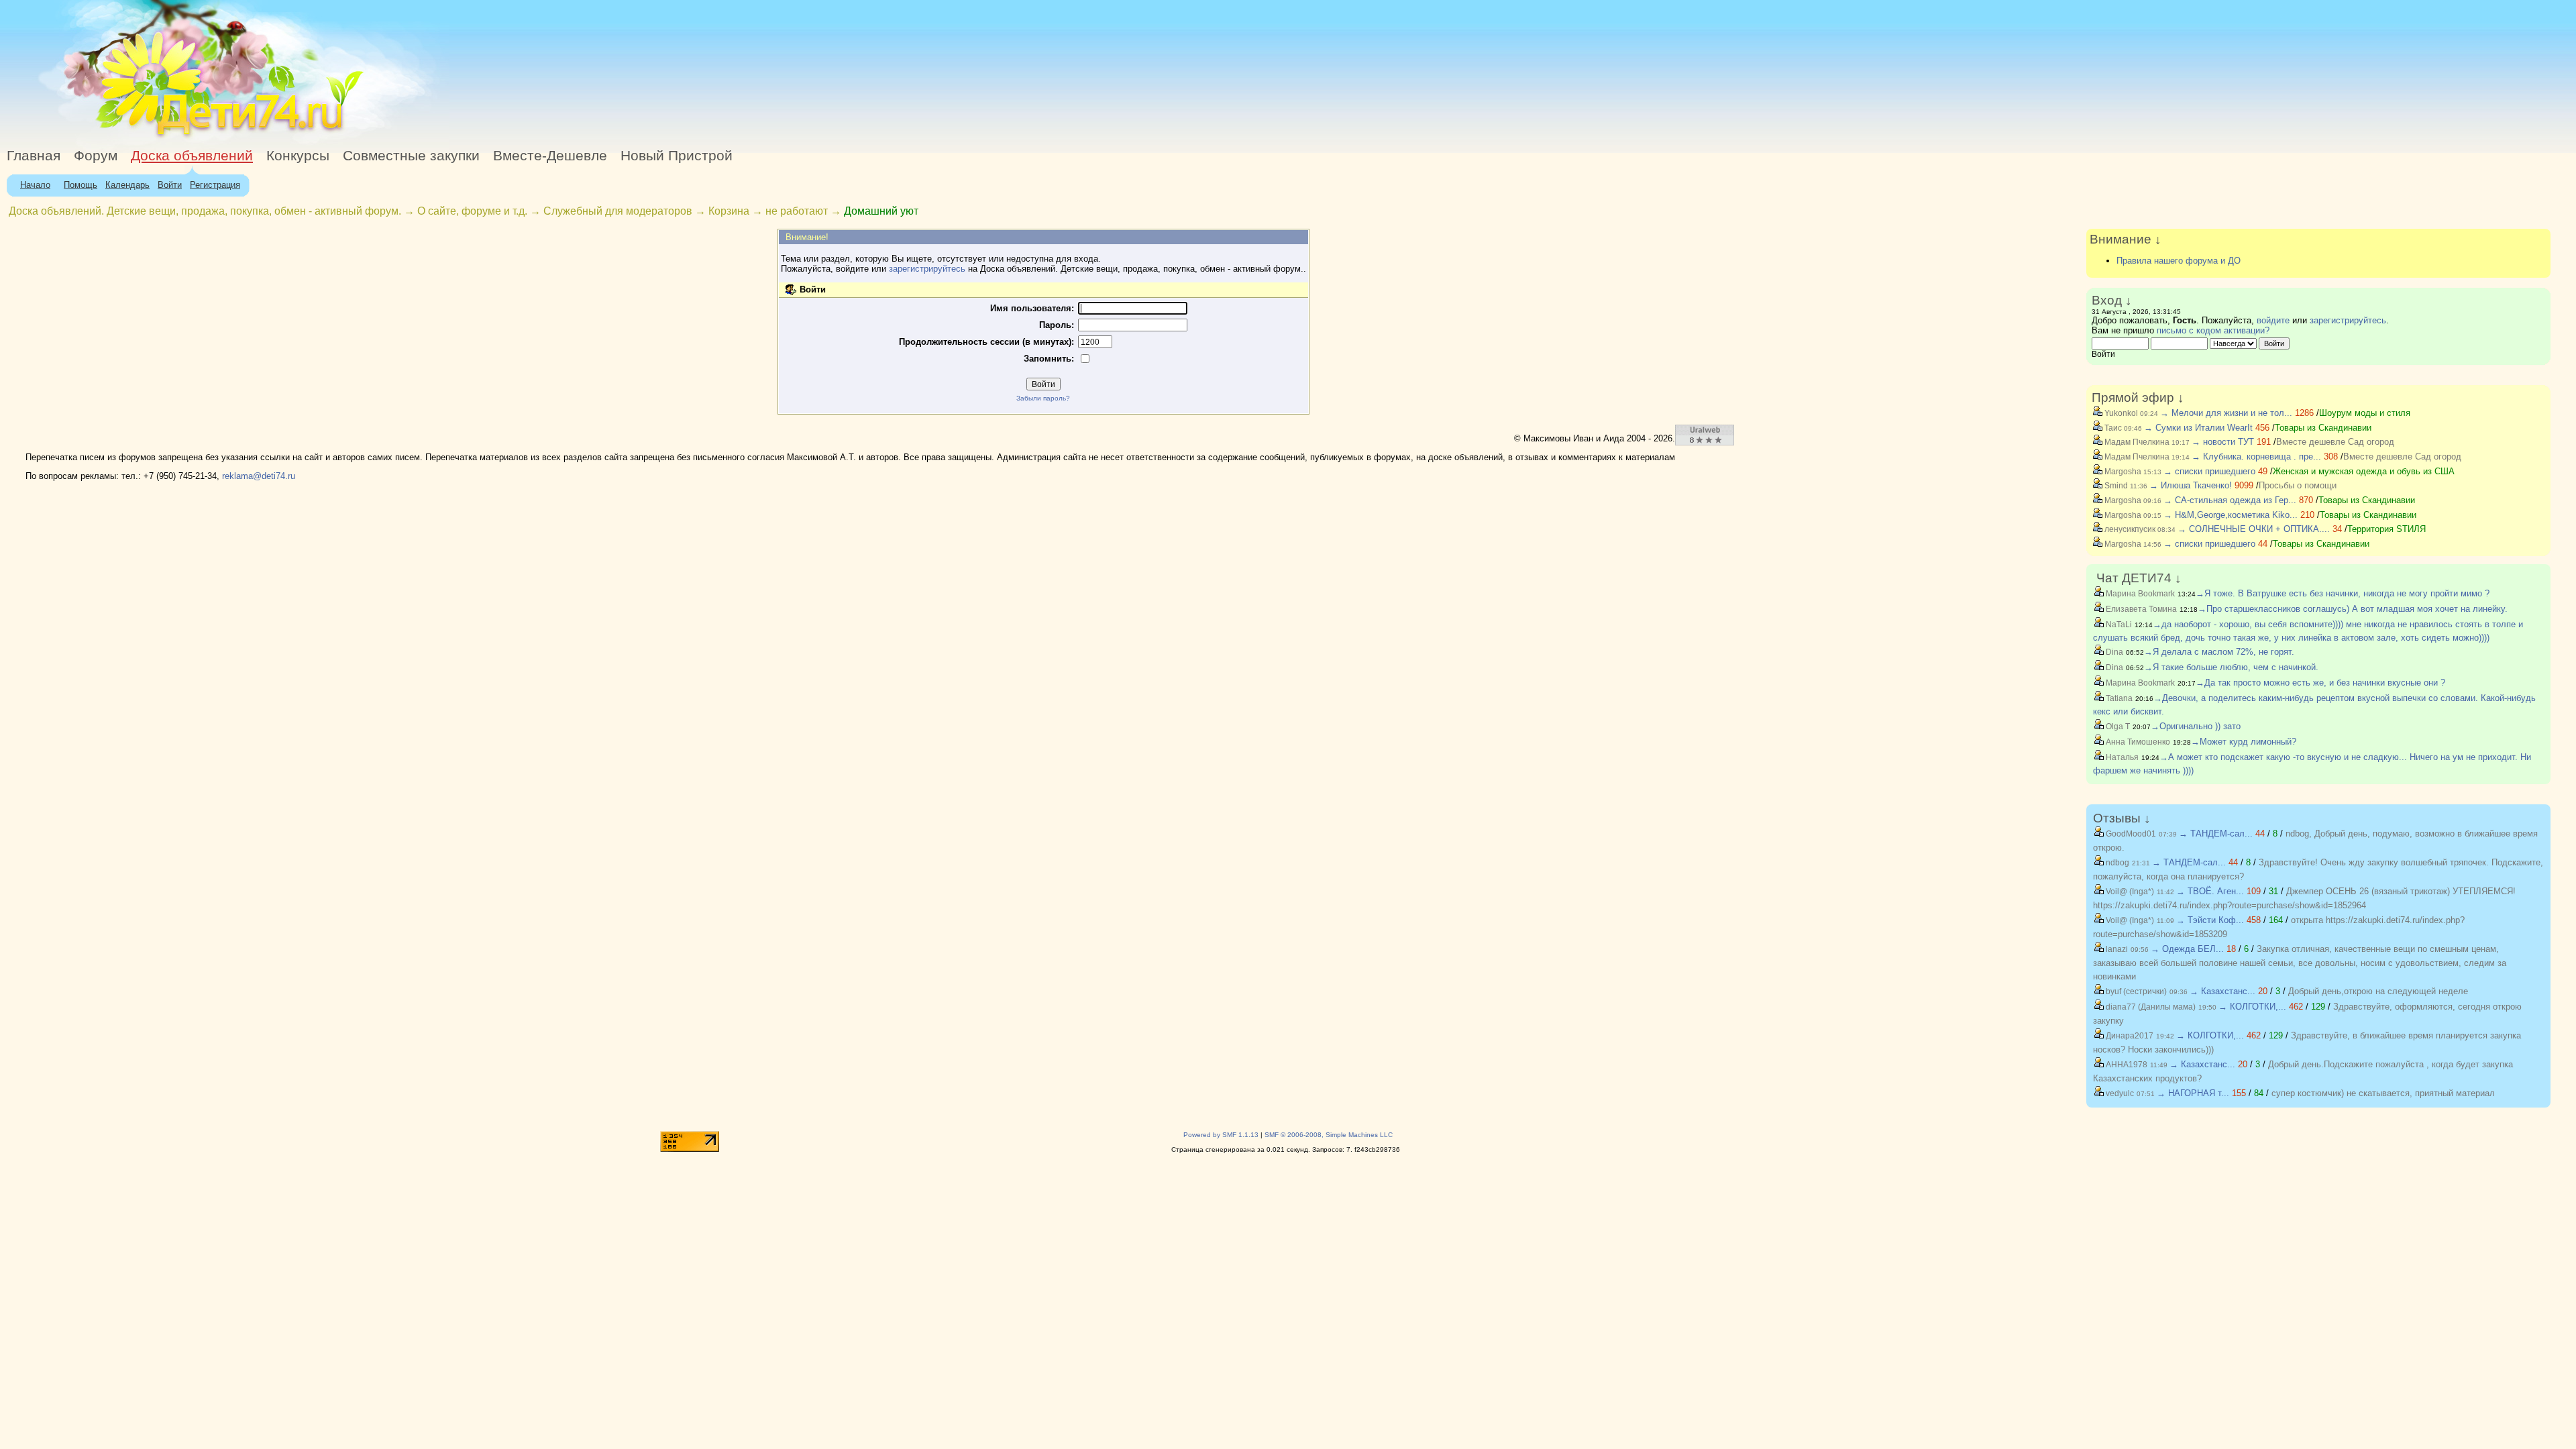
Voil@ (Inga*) (2129, 892)
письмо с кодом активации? (2213, 330)
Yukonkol (2120, 413)
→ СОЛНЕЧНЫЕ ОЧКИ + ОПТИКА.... (2254, 529)
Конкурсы (298, 156)
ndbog (2116, 863)
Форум (96, 156)
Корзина (729, 211)
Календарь (127, 185)
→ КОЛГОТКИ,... (2252, 1007)
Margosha (2122, 472)
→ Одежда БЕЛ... (2187, 949)
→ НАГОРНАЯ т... (2193, 1093)
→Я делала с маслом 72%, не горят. (2219, 652)
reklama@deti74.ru (259, 476)
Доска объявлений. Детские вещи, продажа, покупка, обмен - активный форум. (205, 211)
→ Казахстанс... (2222, 991)
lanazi (2116, 949)
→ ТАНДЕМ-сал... (2216, 834)
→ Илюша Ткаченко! (2191, 485)
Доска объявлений (192, 156)
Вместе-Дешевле (550, 156)
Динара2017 (2129, 1036)
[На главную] (123, 137)
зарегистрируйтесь (927, 269)
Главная (34, 156)
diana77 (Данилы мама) (2150, 1007)
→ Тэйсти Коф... (2210, 920)
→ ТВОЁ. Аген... (2210, 891)
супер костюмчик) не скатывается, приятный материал (2383, 1093)
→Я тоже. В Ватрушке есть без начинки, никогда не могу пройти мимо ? (2343, 593)
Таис (2112, 428)
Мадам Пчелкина (2136, 442)
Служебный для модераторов (618, 211)
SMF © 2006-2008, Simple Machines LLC (1329, 1135)
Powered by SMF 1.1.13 (1221, 1135)
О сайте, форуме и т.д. (472, 211)
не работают (797, 211)
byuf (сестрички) (2135, 991)
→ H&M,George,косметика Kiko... (2231, 515)
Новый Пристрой (677, 156)
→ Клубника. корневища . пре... (2256, 457)
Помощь (80, 185)
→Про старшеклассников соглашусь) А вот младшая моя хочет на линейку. (2353, 609)
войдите (2273, 320)
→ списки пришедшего (2209, 471)
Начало (35, 185)
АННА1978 (2126, 1065)
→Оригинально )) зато (2196, 726)
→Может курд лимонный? (2244, 742)
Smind (2115, 486)
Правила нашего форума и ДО (2179, 261)
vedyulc (2119, 1093)
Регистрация (215, 185)
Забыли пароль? (1043, 398)
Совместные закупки (411, 156)
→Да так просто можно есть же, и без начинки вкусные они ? (2320, 683)
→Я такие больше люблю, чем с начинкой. (2231, 667)
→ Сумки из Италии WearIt (2200, 428)
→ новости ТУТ (2223, 442)
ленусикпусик (2129, 529)
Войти (170, 185)
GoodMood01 (2130, 834)
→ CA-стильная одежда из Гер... (2230, 500)
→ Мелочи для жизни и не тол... (2226, 413)
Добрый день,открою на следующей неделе (2378, 991)
